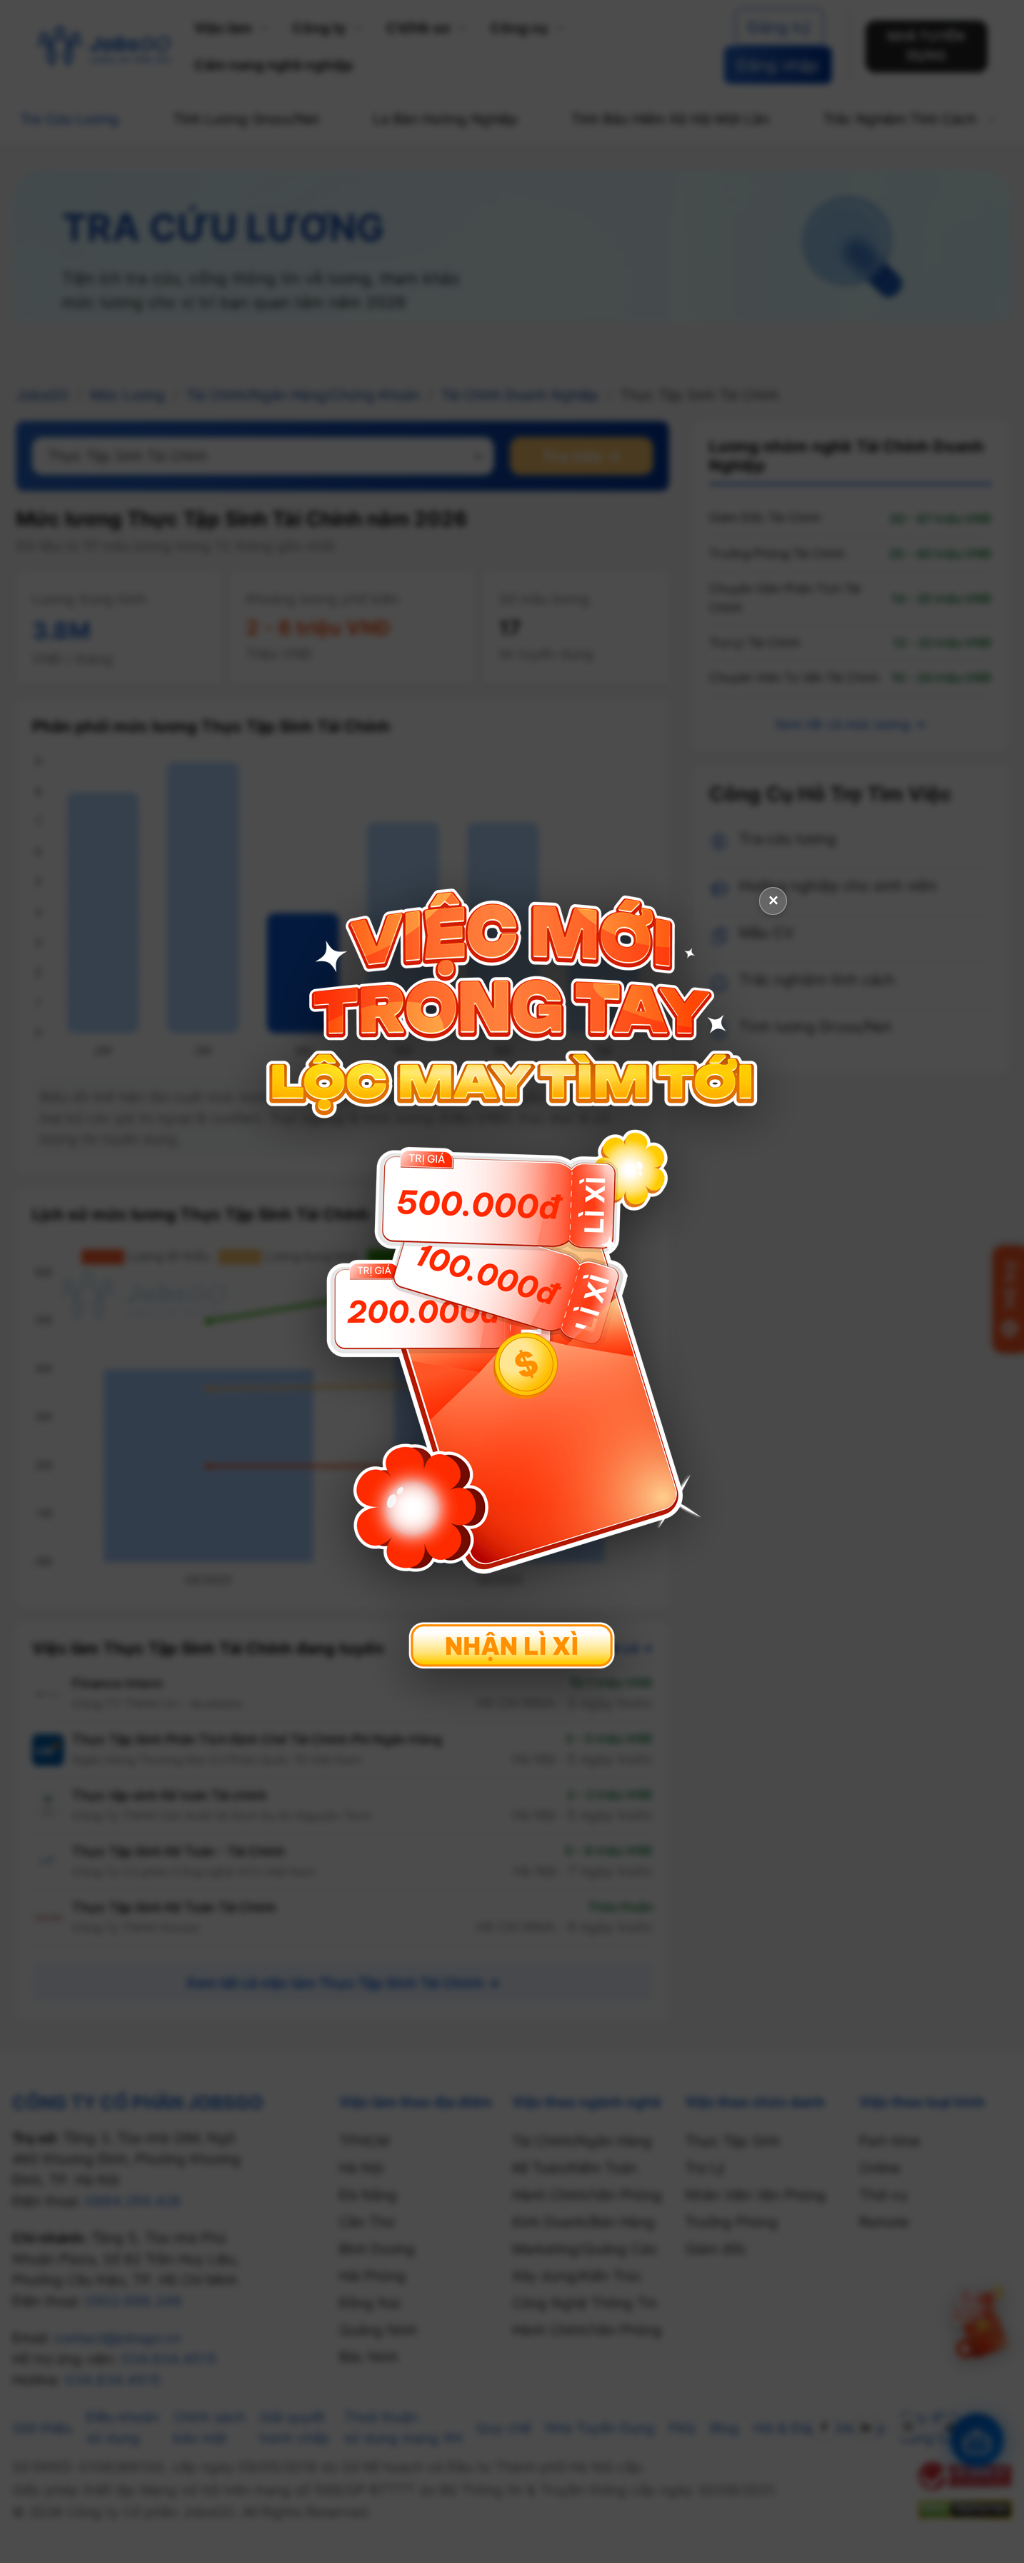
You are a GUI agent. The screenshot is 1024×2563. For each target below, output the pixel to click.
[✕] (512, 1279)
